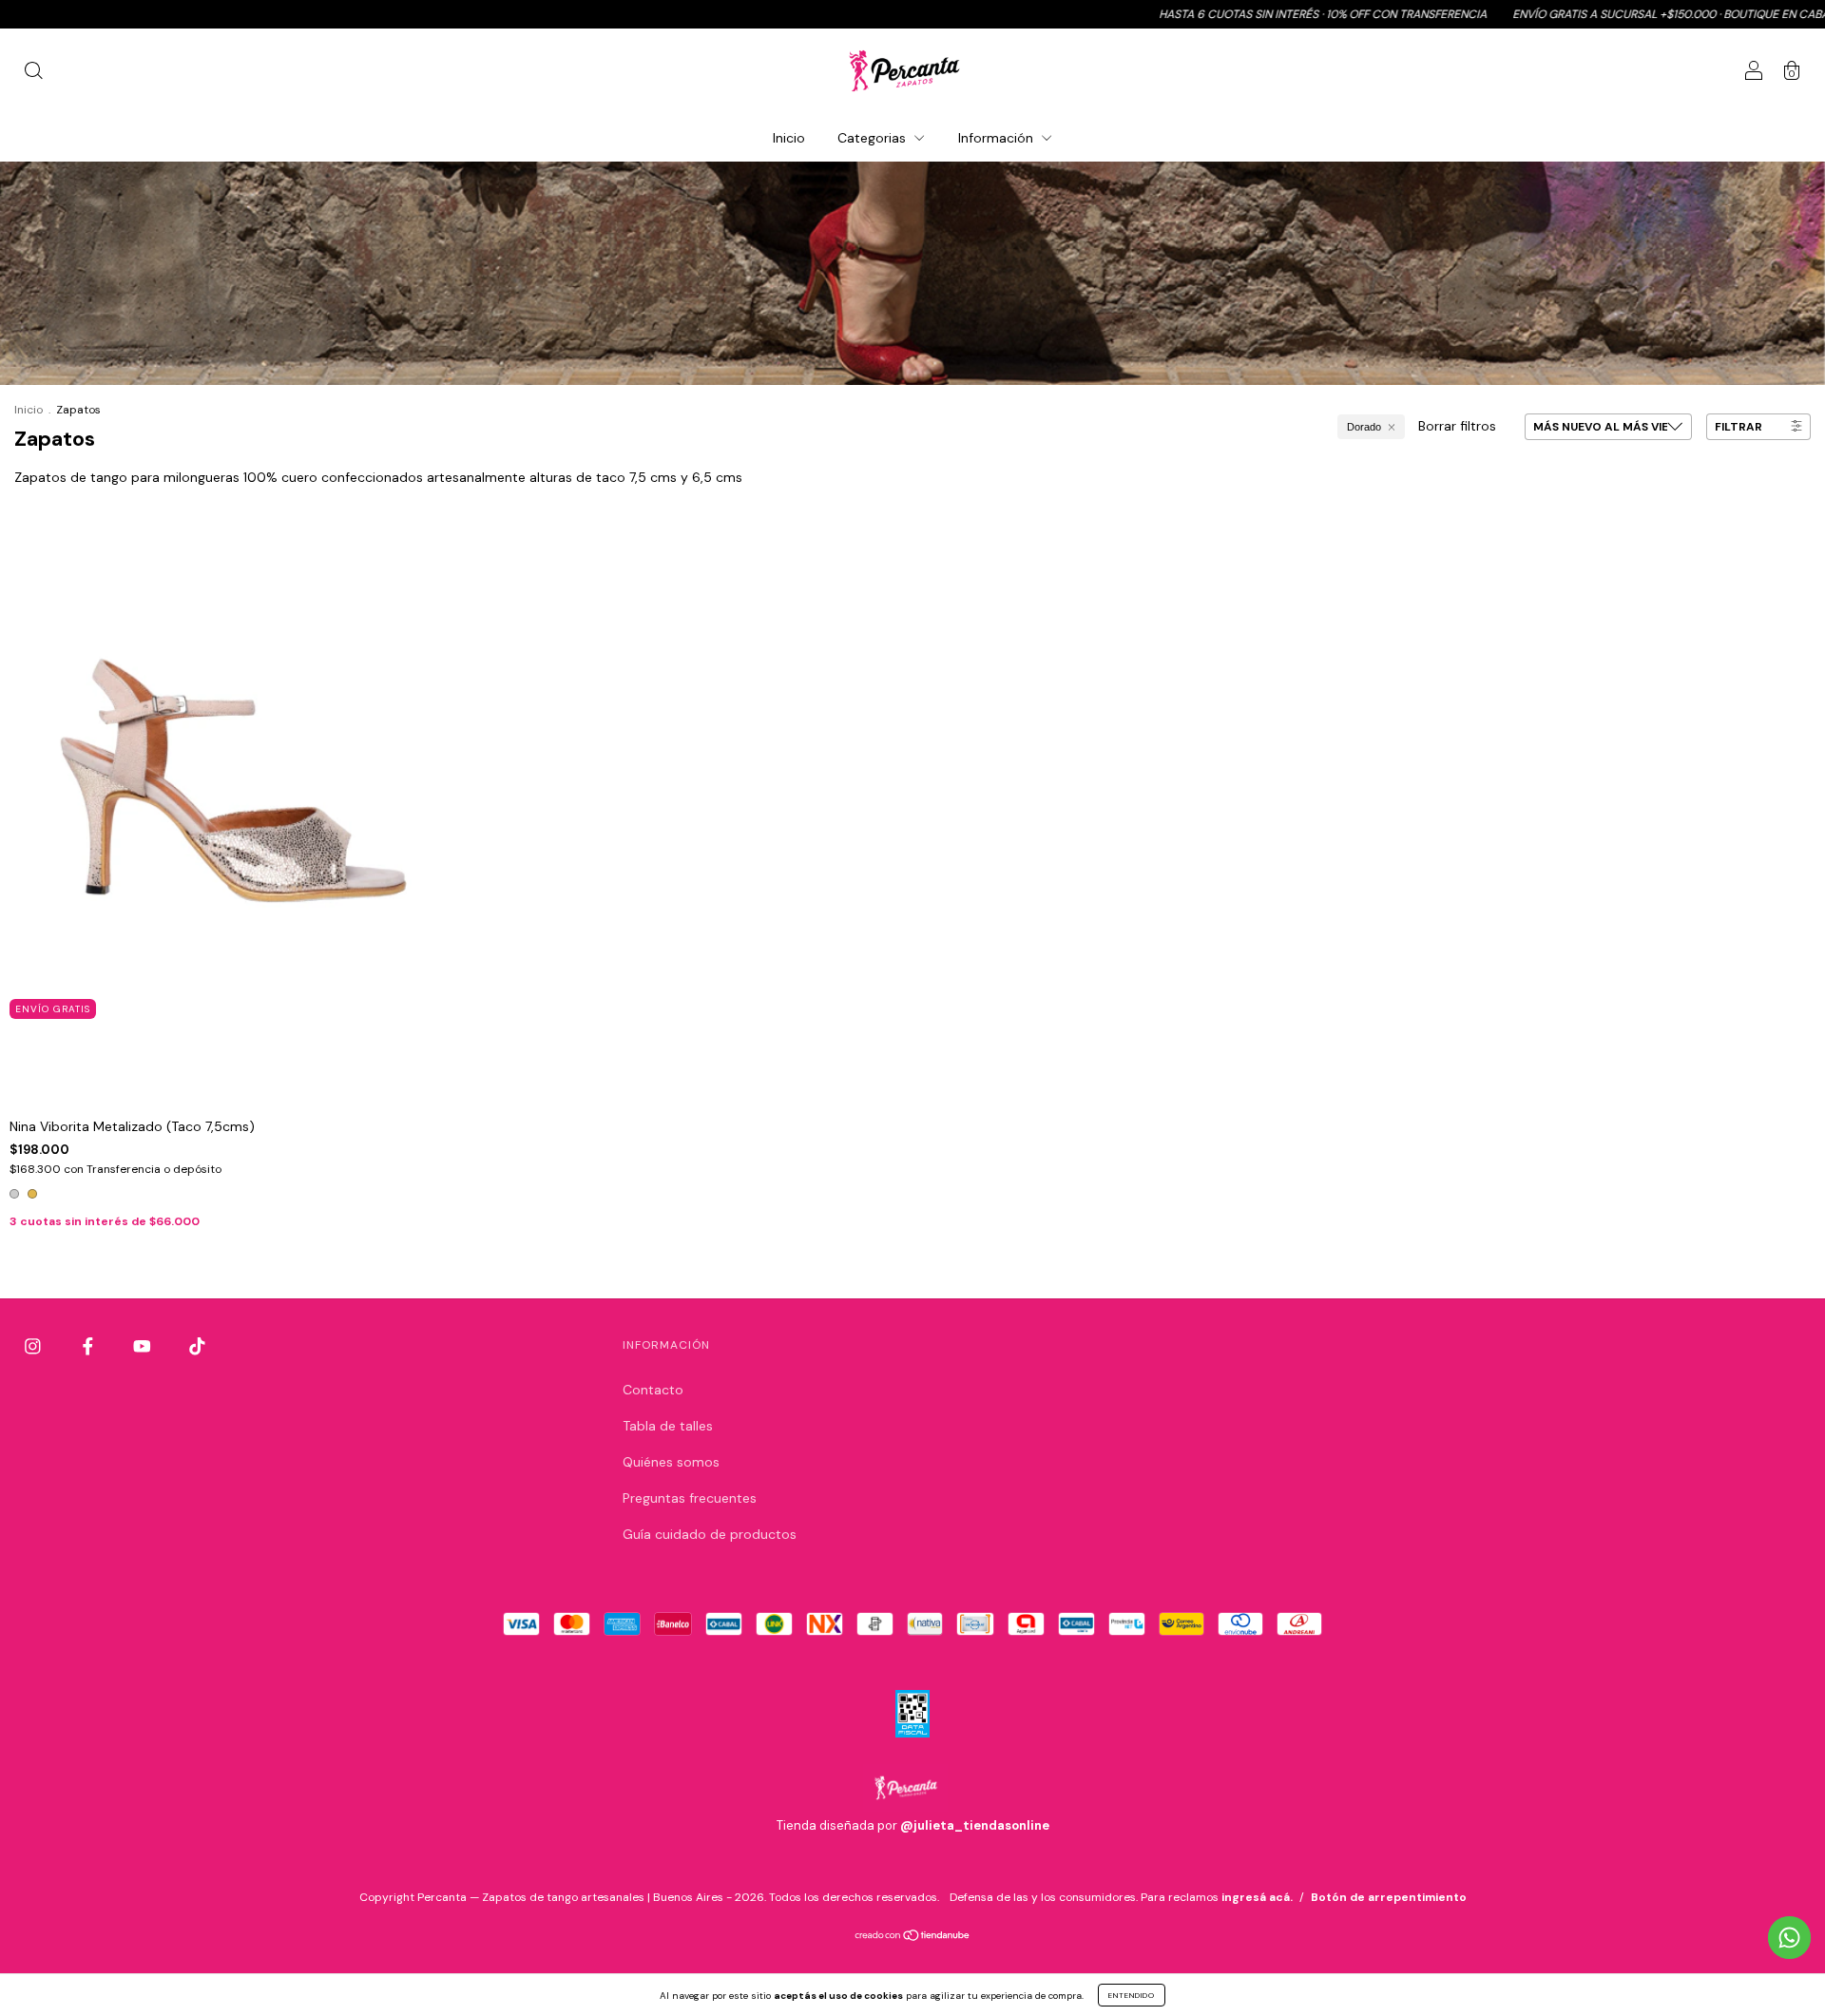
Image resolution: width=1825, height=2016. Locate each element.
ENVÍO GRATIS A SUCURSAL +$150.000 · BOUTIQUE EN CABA (1572, 14)
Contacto (653, 1390)
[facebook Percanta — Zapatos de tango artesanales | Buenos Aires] (90, 1346)
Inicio (789, 138)
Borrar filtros (1457, 426)
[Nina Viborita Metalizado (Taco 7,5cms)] (223, 770)
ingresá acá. (1257, 1897)
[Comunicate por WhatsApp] (1789, 1938)
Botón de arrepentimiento (1389, 1897)
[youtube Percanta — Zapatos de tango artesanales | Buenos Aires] (144, 1346)
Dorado (1364, 427)
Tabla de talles (668, 1426)
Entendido (1132, 1995)
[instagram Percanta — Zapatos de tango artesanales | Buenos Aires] (35, 1346)
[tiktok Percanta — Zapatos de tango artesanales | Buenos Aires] (197, 1346)
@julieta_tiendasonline (975, 1825)
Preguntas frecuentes (690, 1498)
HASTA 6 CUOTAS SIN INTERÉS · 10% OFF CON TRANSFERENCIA (1224, 14)
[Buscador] (33, 73)
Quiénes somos (671, 1462)
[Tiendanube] (913, 1936)
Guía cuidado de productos (710, 1534)
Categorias (874, 138)
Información (998, 138)
